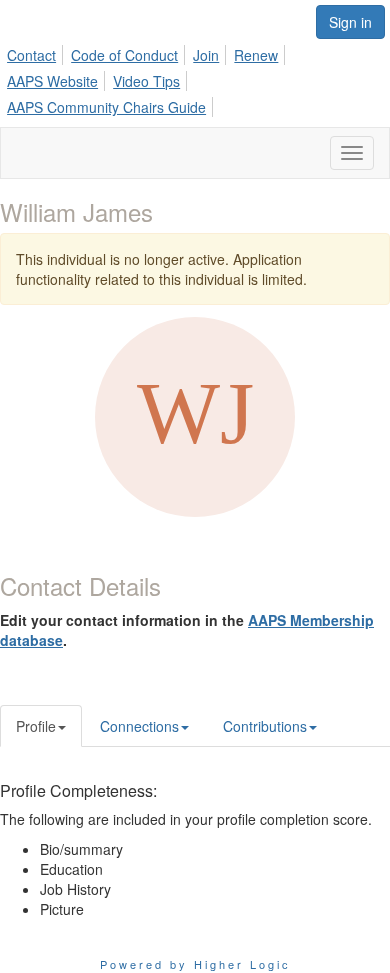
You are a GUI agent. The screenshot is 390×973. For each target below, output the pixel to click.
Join (206, 55)
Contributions (265, 726)
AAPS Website (52, 81)
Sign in (350, 22)
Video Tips (146, 81)
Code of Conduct (124, 55)
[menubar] (195, 78)
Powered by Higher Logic (195, 964)
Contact (31, 55)
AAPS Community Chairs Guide (106, 107)
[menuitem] (37, 52)
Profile (36, 726)
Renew (256, 55)
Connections (139, 726)
